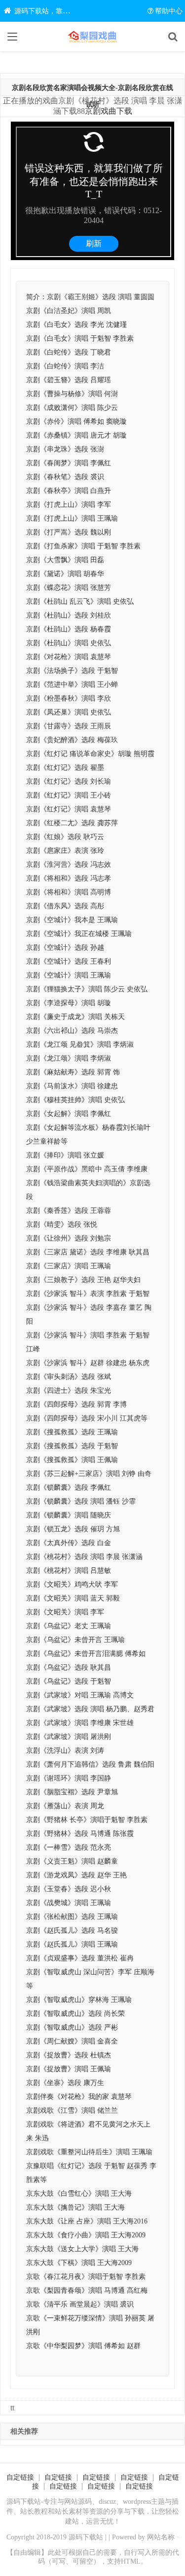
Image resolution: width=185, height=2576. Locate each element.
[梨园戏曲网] (93, 37)
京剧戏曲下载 (109, 111)
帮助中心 (169, 11)
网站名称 (161, 2537)
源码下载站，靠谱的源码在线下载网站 (73, 11)
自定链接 (20, 2477)
